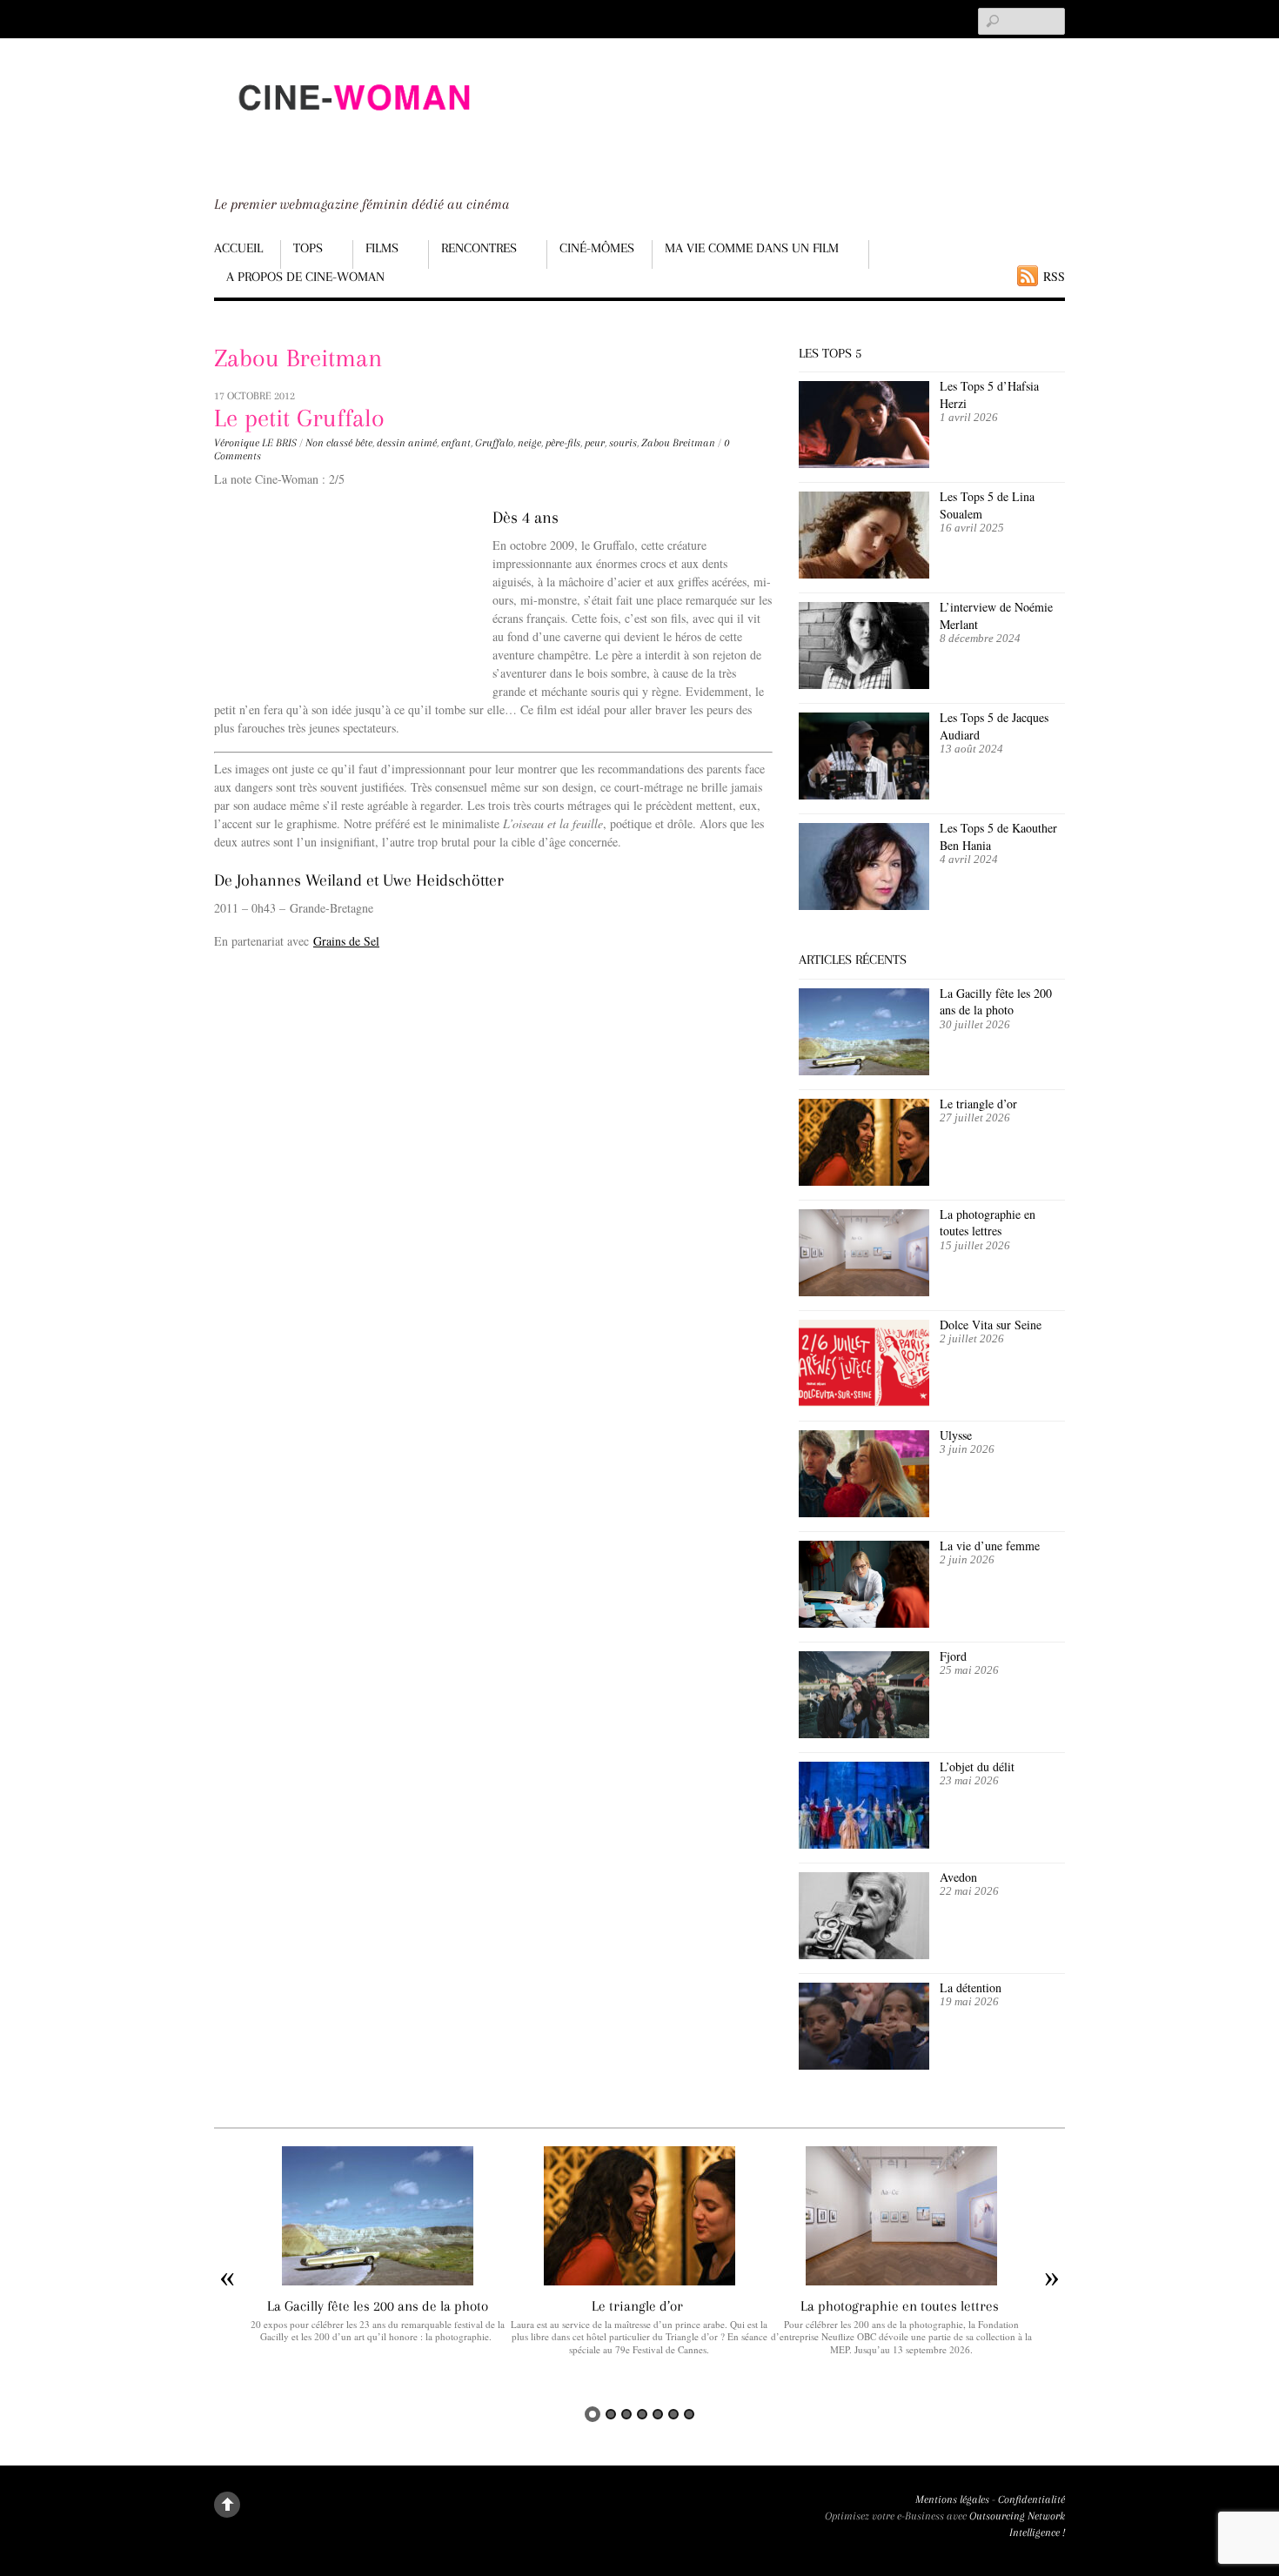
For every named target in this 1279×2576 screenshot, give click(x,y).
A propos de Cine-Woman (305, 277)
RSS (1054, 276)
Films (382, 248)
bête (364, 443)
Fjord (953, 1656)
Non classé (329, 443)
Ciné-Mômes (597, 248)
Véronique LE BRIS (255, 443)
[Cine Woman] (353, 127)
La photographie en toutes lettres (988, 1223)
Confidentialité (1031, 2499)
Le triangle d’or (981, 1104)
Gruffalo (494, 443)
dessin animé (407, 443)
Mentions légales (952, 2499)
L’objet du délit (977, 1766)
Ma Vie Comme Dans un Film (752, 248)
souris (623, 443)
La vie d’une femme (990, 1546)
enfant (456, 443)
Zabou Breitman (678, 443)
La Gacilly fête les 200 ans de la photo (996, 1002)
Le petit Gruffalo (299, 418)
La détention (971, 1987)
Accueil (238, 248)
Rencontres (479, 248)
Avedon (961, 1877)
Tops (308, 248)
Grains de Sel (346, 941)
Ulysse (956, 1435)
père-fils (563, 443)
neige (529, 443)
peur (595, 443)
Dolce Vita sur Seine (991, 1325)
